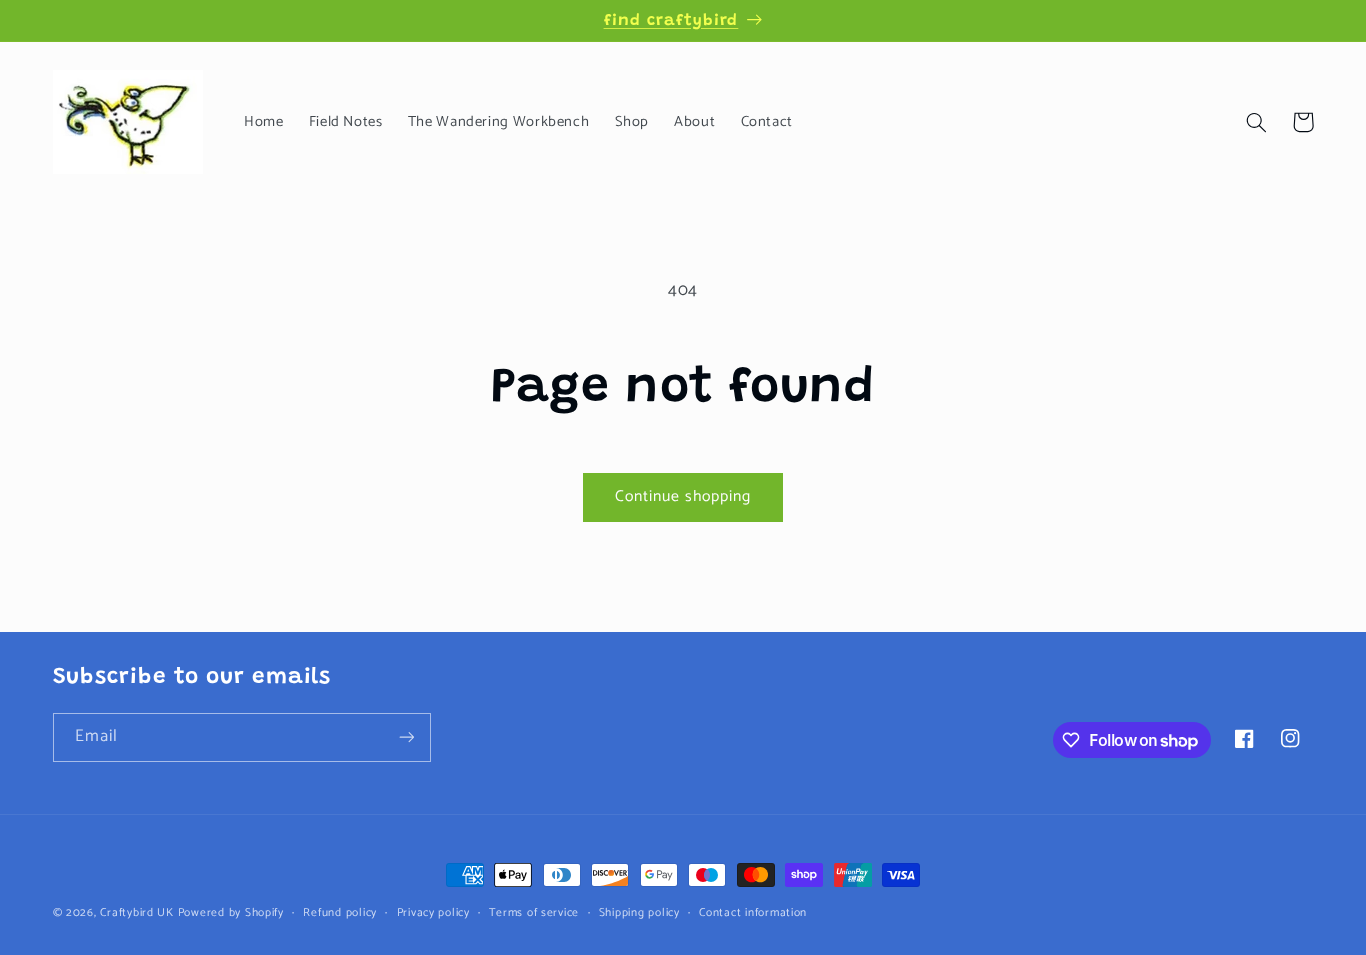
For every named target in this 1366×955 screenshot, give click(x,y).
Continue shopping (683, 497)
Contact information (753, 912)
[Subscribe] (406, 737)
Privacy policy (433, 912)
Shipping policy (639, 912)
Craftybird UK (137, 912)
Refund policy (340, 912)
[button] (1257, 122)
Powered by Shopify (231, 912)
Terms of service (534, 912)
